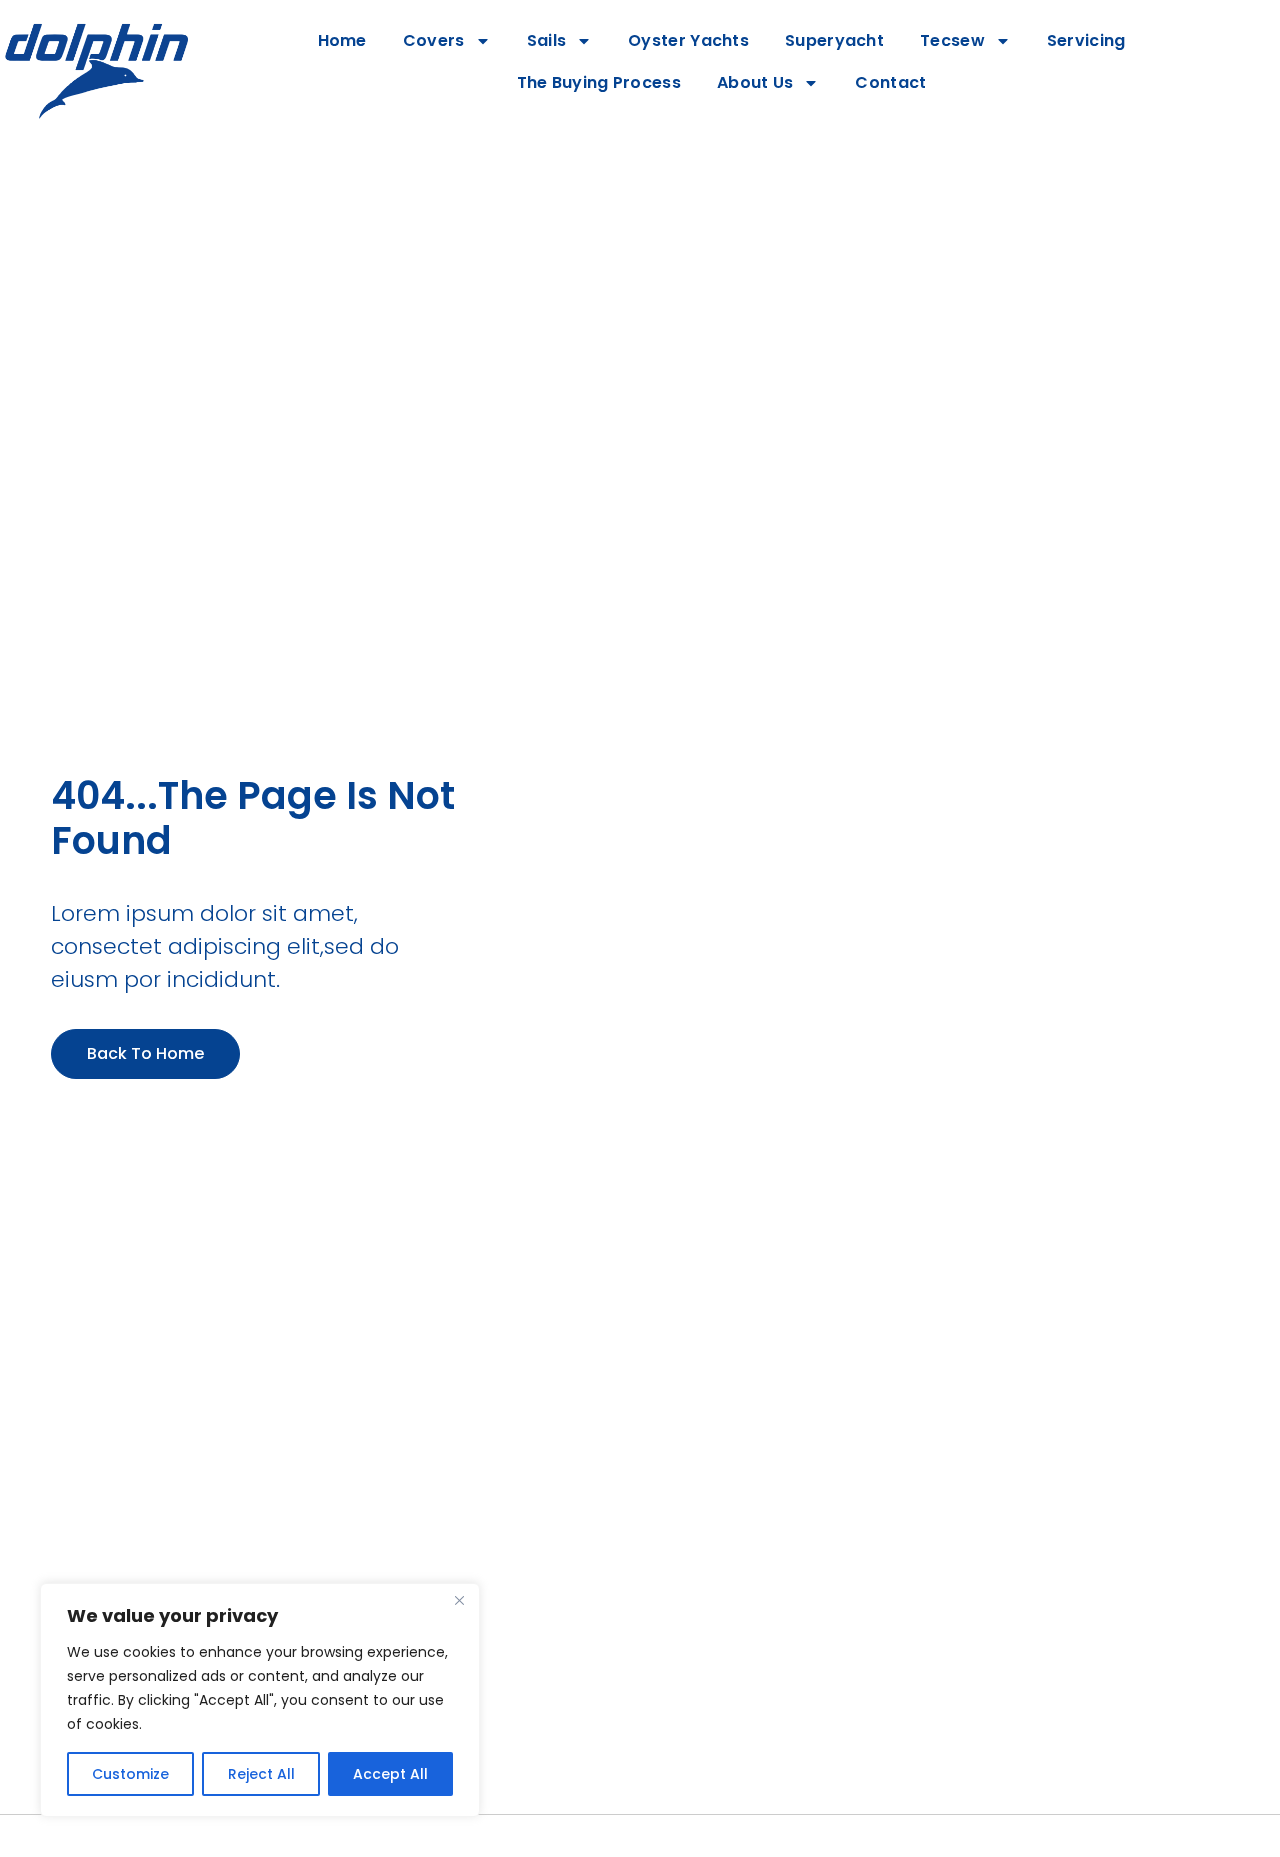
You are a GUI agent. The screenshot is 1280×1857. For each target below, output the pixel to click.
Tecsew (952, 40)
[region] (260, 1700)
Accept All (390, 1774)
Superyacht (834, 40)
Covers (434, 40)
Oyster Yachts (688, 40)
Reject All (261, 1774)
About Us (755, 82)
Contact (890, 82)
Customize (130, 1774)
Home (342, 40)
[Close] (459, 1600)
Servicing (1086, 40)
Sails (547, 40)
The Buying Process (599, 82)
